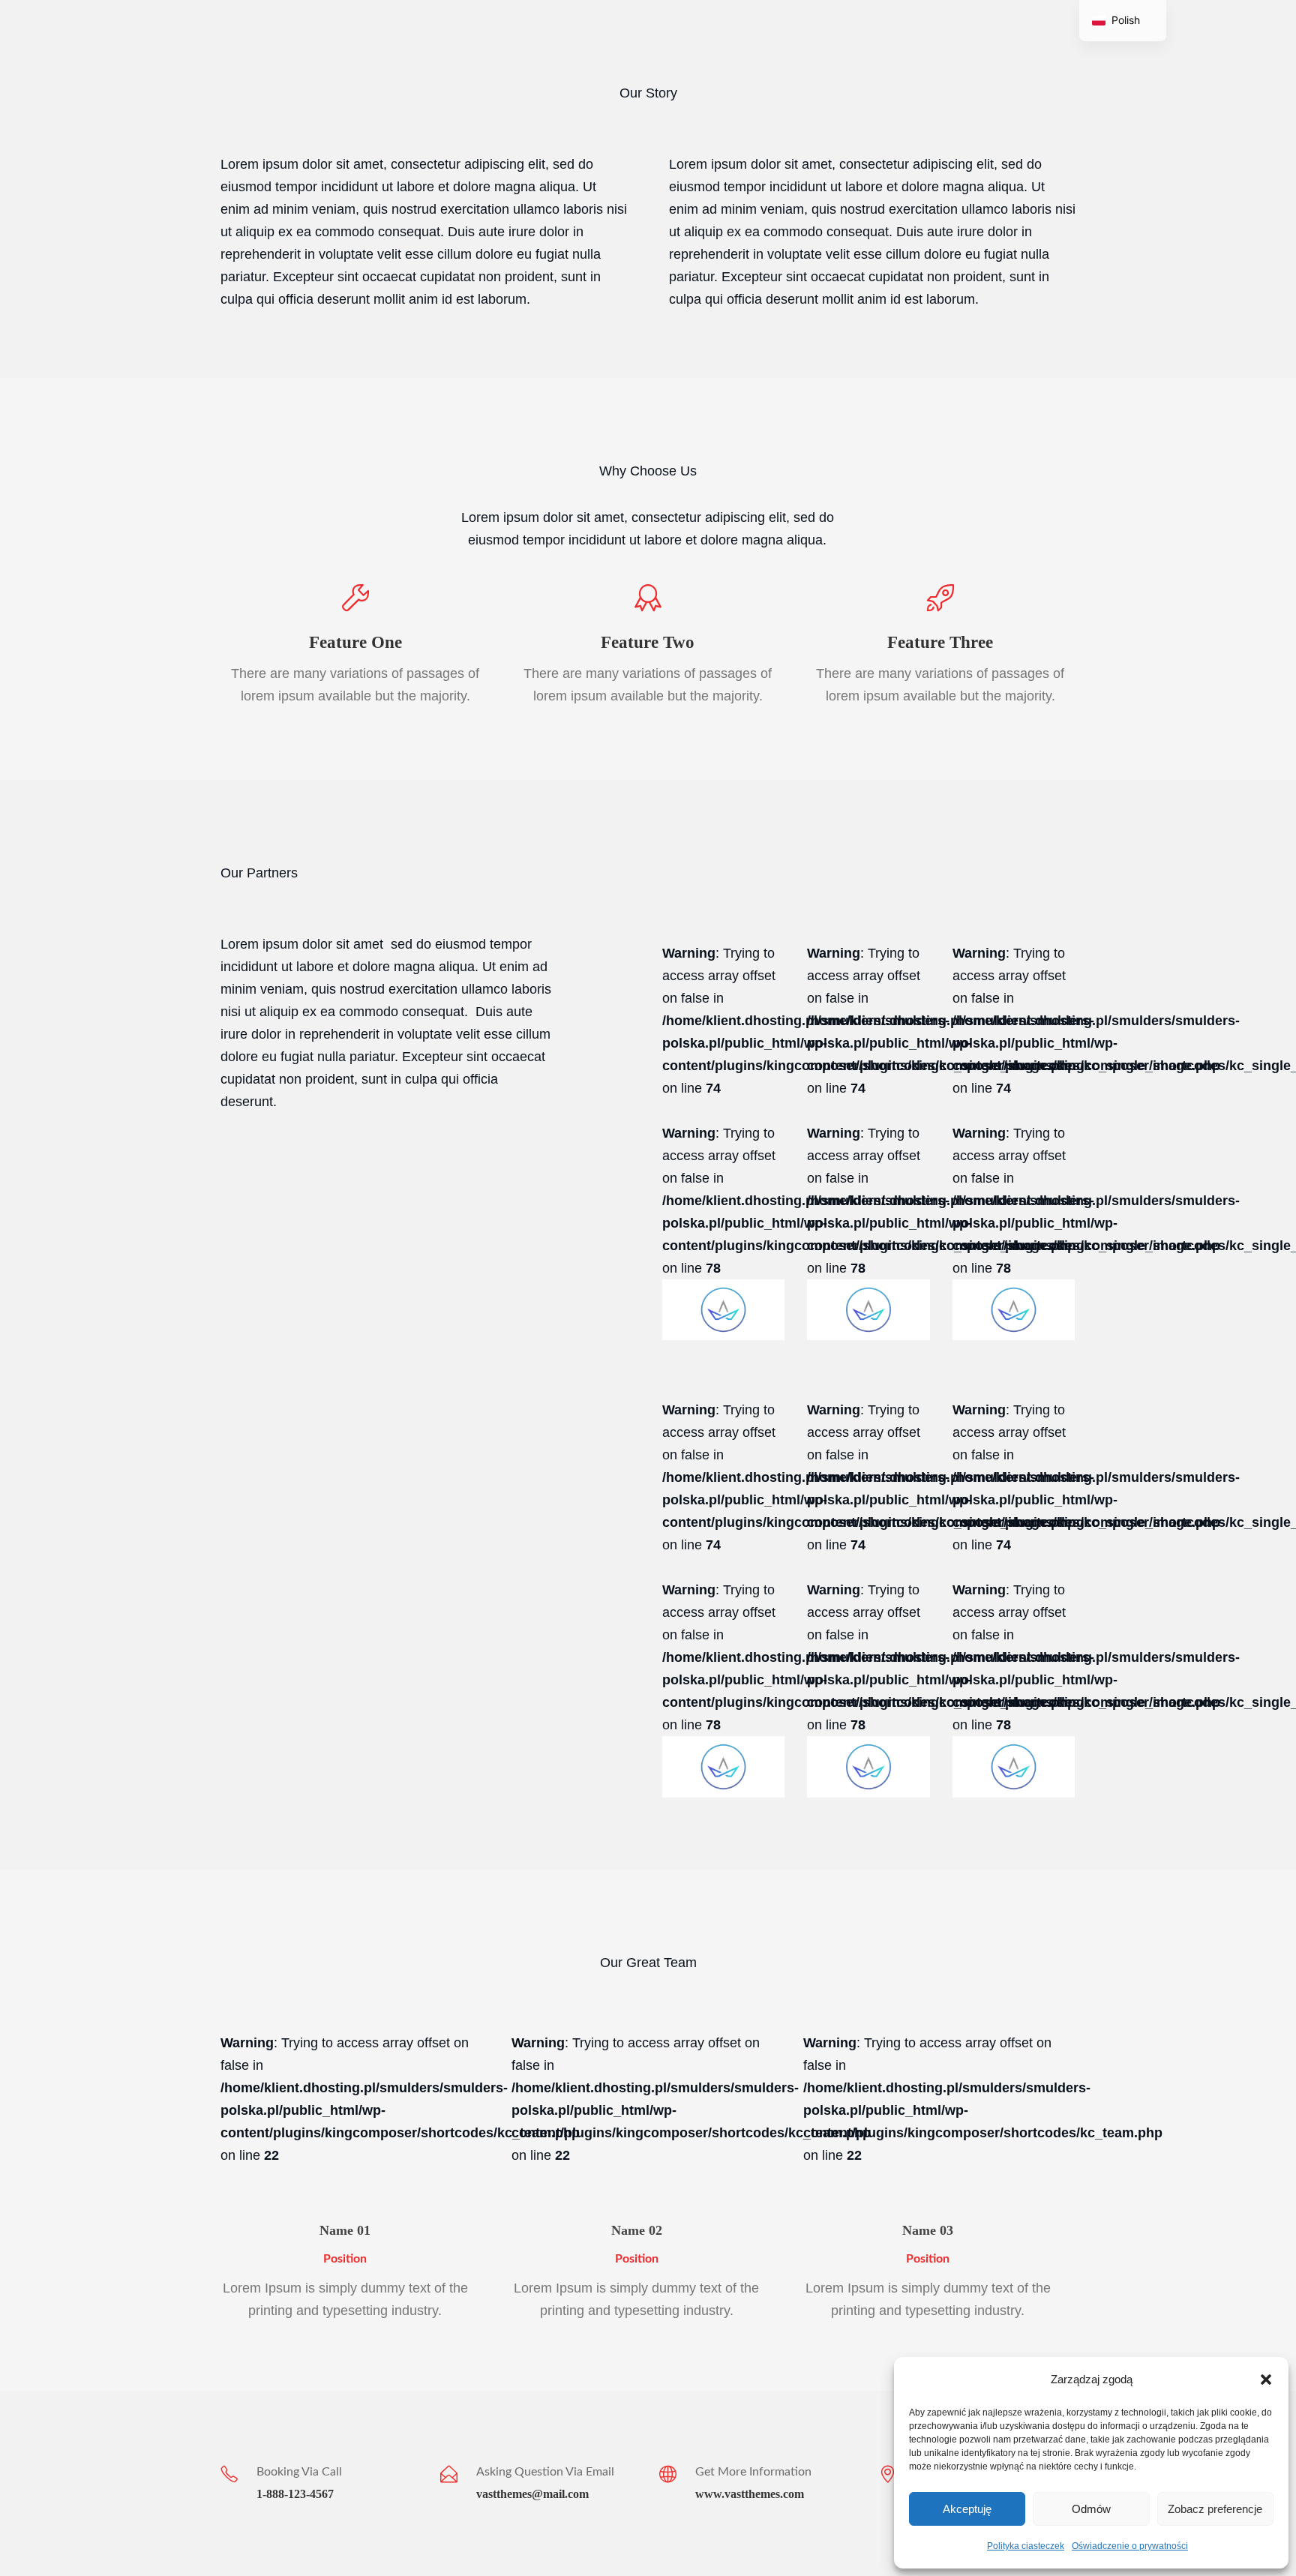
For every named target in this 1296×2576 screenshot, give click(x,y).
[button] (1266, 2380)
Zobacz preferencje (1215, 2509)
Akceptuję (967, 2509)
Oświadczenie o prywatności (1130, 2546)
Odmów (1091, 2509)
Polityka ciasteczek (1026, 2546)
